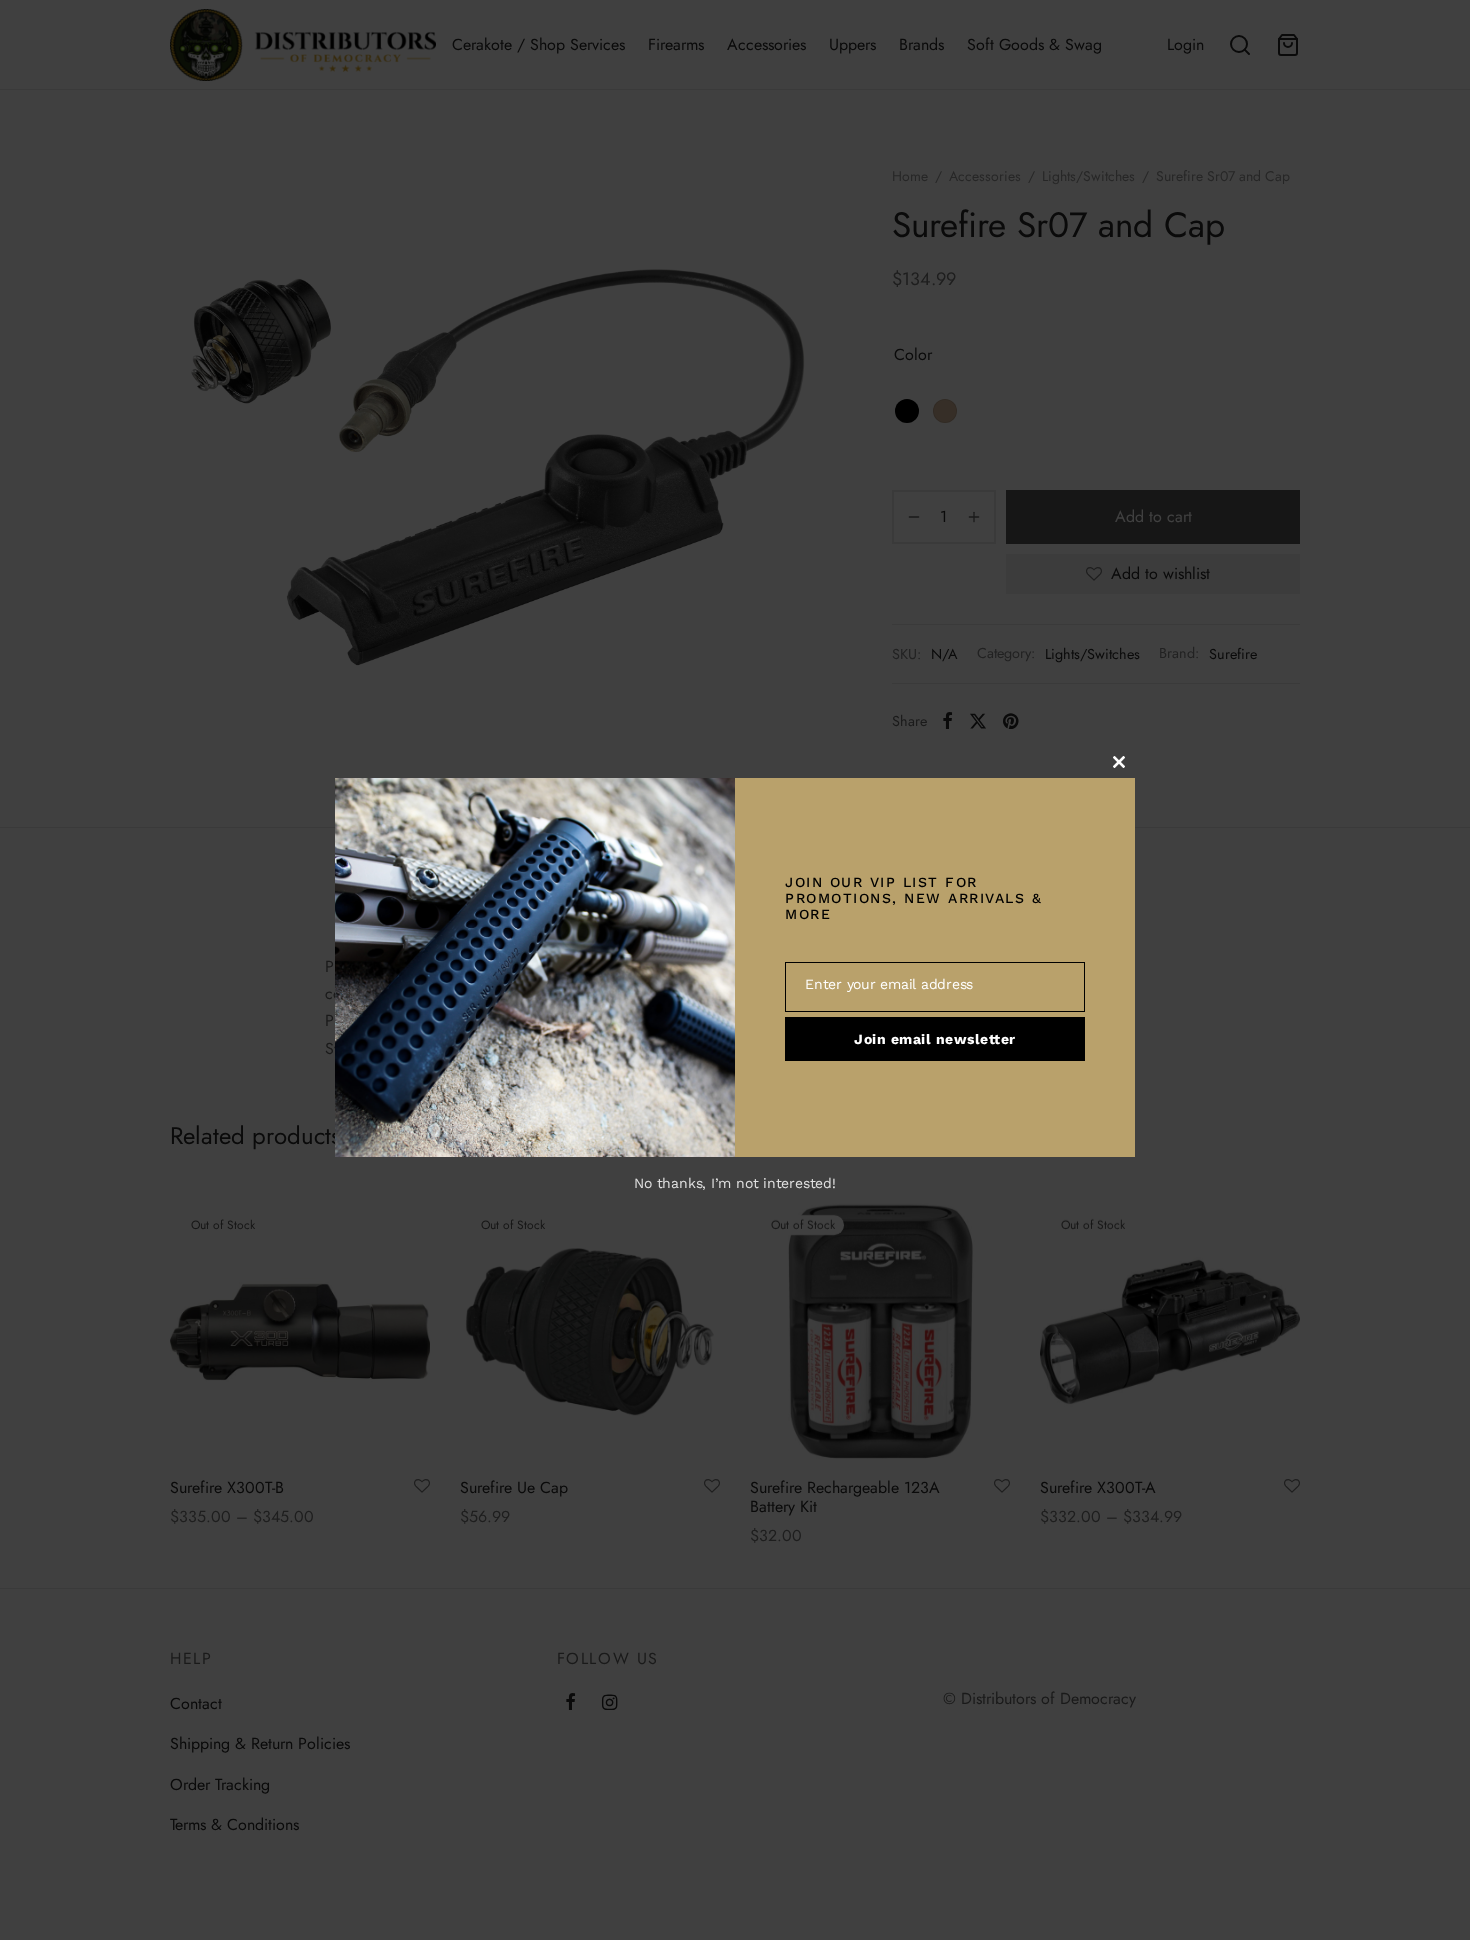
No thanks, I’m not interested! (734, 1183)
